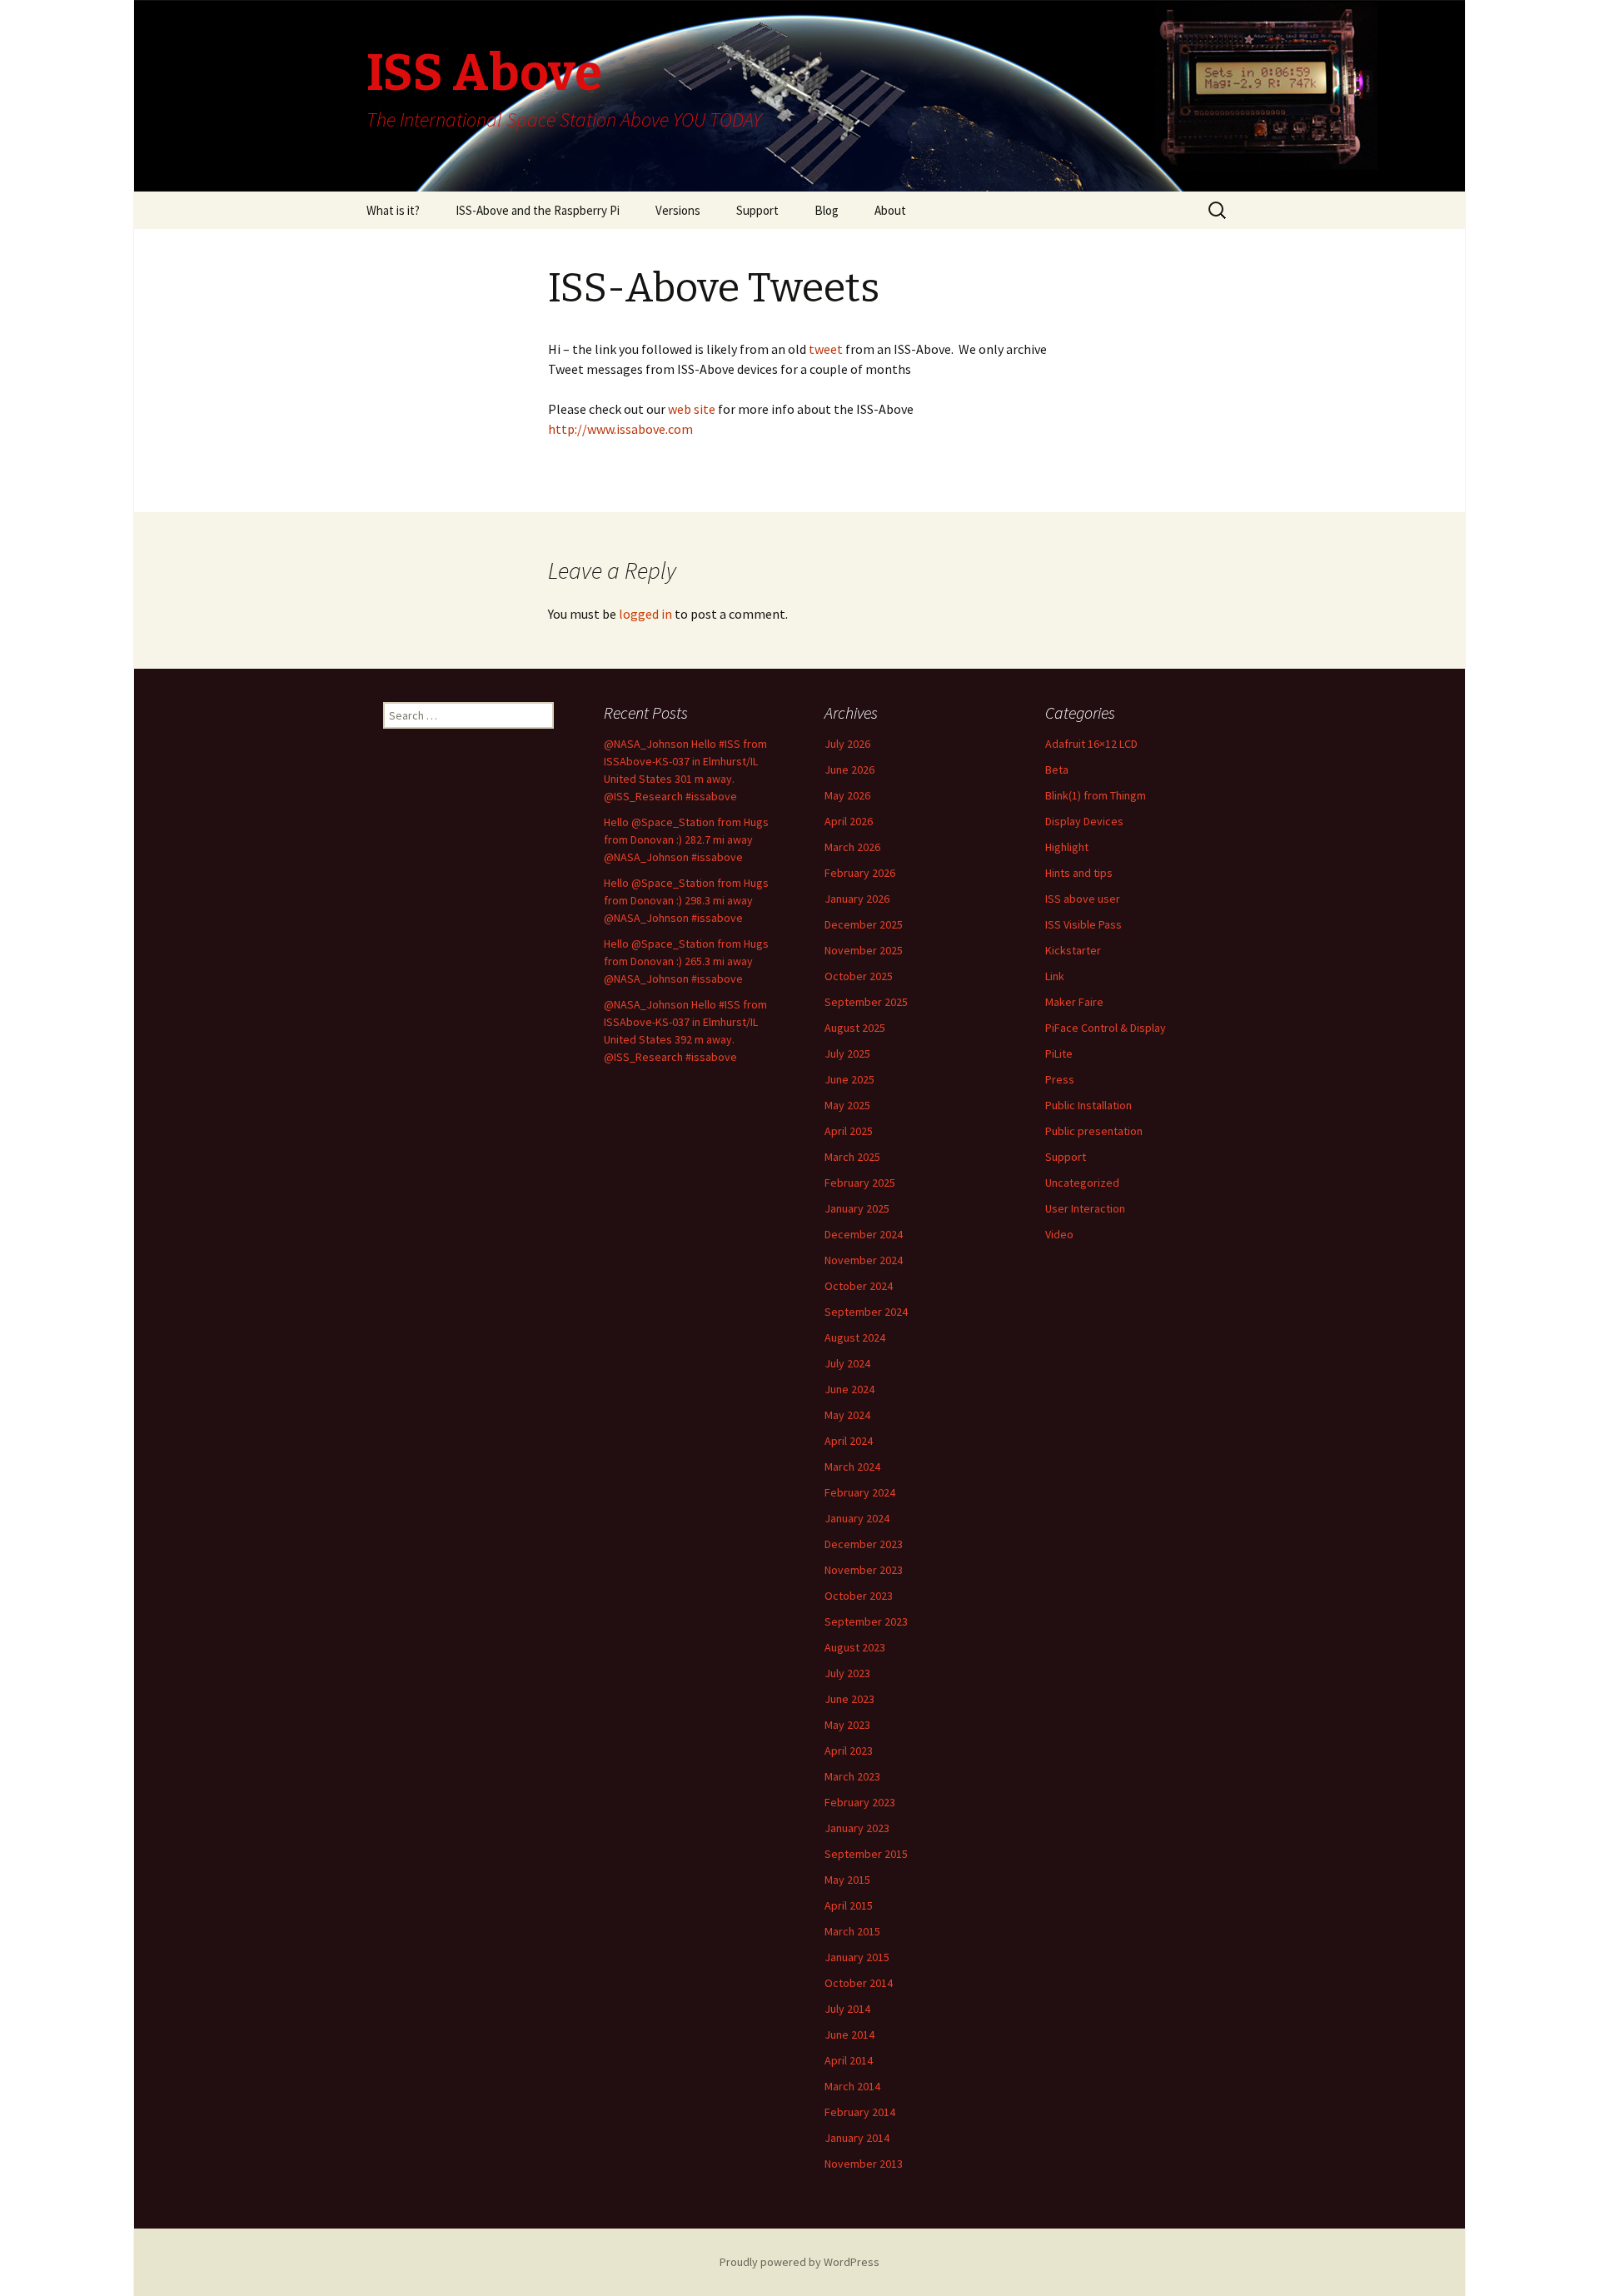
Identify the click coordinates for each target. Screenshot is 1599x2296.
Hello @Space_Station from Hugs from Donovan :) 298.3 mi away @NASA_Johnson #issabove (686, 900)
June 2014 (849, 2035)
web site (693, 409)
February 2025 (860, 1183)
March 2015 (852, 1931)
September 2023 (866, 1621)
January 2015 (857, 1957)
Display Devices (1084, 821)
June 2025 (849, 1079)
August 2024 (855, 1337)
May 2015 (847, 1880)
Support (757, 210)
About (890, 210)
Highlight (1067, 847)
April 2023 (849, 1751)
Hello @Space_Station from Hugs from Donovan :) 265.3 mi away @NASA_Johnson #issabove (686, 961)
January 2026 (857, 899)
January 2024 (857, 1518)
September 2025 (866, 1002)
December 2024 (864, 1234)
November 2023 (864, 1570)
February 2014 (860, 2112)
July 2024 (847, 1363)
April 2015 (849, 1905)
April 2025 (849, 1131)
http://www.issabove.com (620, 429)
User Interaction (1085, 1208)
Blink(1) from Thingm (1096, 795)
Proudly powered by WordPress (799, 2262)
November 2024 (864, 1260)
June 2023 (849, 1699)
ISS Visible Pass (1083, 924)
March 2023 (852, 1776)
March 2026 (852, 847)
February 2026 (860, 873)
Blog (827, 210)
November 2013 (864, 2164)
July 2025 (847, 1053)
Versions (678, 210)
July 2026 (847, 744)
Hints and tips (1079, 873)
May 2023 (847, 1725)
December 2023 (864, 1544)
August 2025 (855, 1028)
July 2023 (847, 1673)
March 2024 (852, 1467)
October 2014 (859, 1983)
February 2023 (860, 1802)
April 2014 (849, 2060)
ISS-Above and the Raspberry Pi (538, 210)
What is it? (393, 210)
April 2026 (849, 821)
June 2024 (849, 1389)
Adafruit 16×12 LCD (1091, 744)
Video (1059, 1234)
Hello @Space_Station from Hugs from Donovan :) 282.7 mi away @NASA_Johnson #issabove (686, 839)
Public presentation (1094, 1131)
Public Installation (1088, 1105)
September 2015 (866, 1854)
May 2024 (847, 1415)
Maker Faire (1074, 1002)
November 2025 (864, 950)
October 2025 (859, 976)
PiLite (1059, 1053)
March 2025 (852, 1157)
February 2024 (860, 1492)
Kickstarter (1073, 950)
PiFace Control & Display (1106, 1028)
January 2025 (857, 1208)
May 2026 (847, 795)
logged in (645, 614)
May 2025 (847, 1105)
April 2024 (849, 1441)
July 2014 (847, 2009)
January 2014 (857, 2138)
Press (1060, 1079)
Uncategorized (1082, 1183)
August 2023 (855, 1647)
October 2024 (859, 1286)
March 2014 (852, 2086)
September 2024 (866, 1312)
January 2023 (857, 1828)
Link (1055, 976)
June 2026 (849, 769)
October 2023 (859, 1596)
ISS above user (1083, 899)
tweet (824, 349)
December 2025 (864, 924)
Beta (1057, 769)
